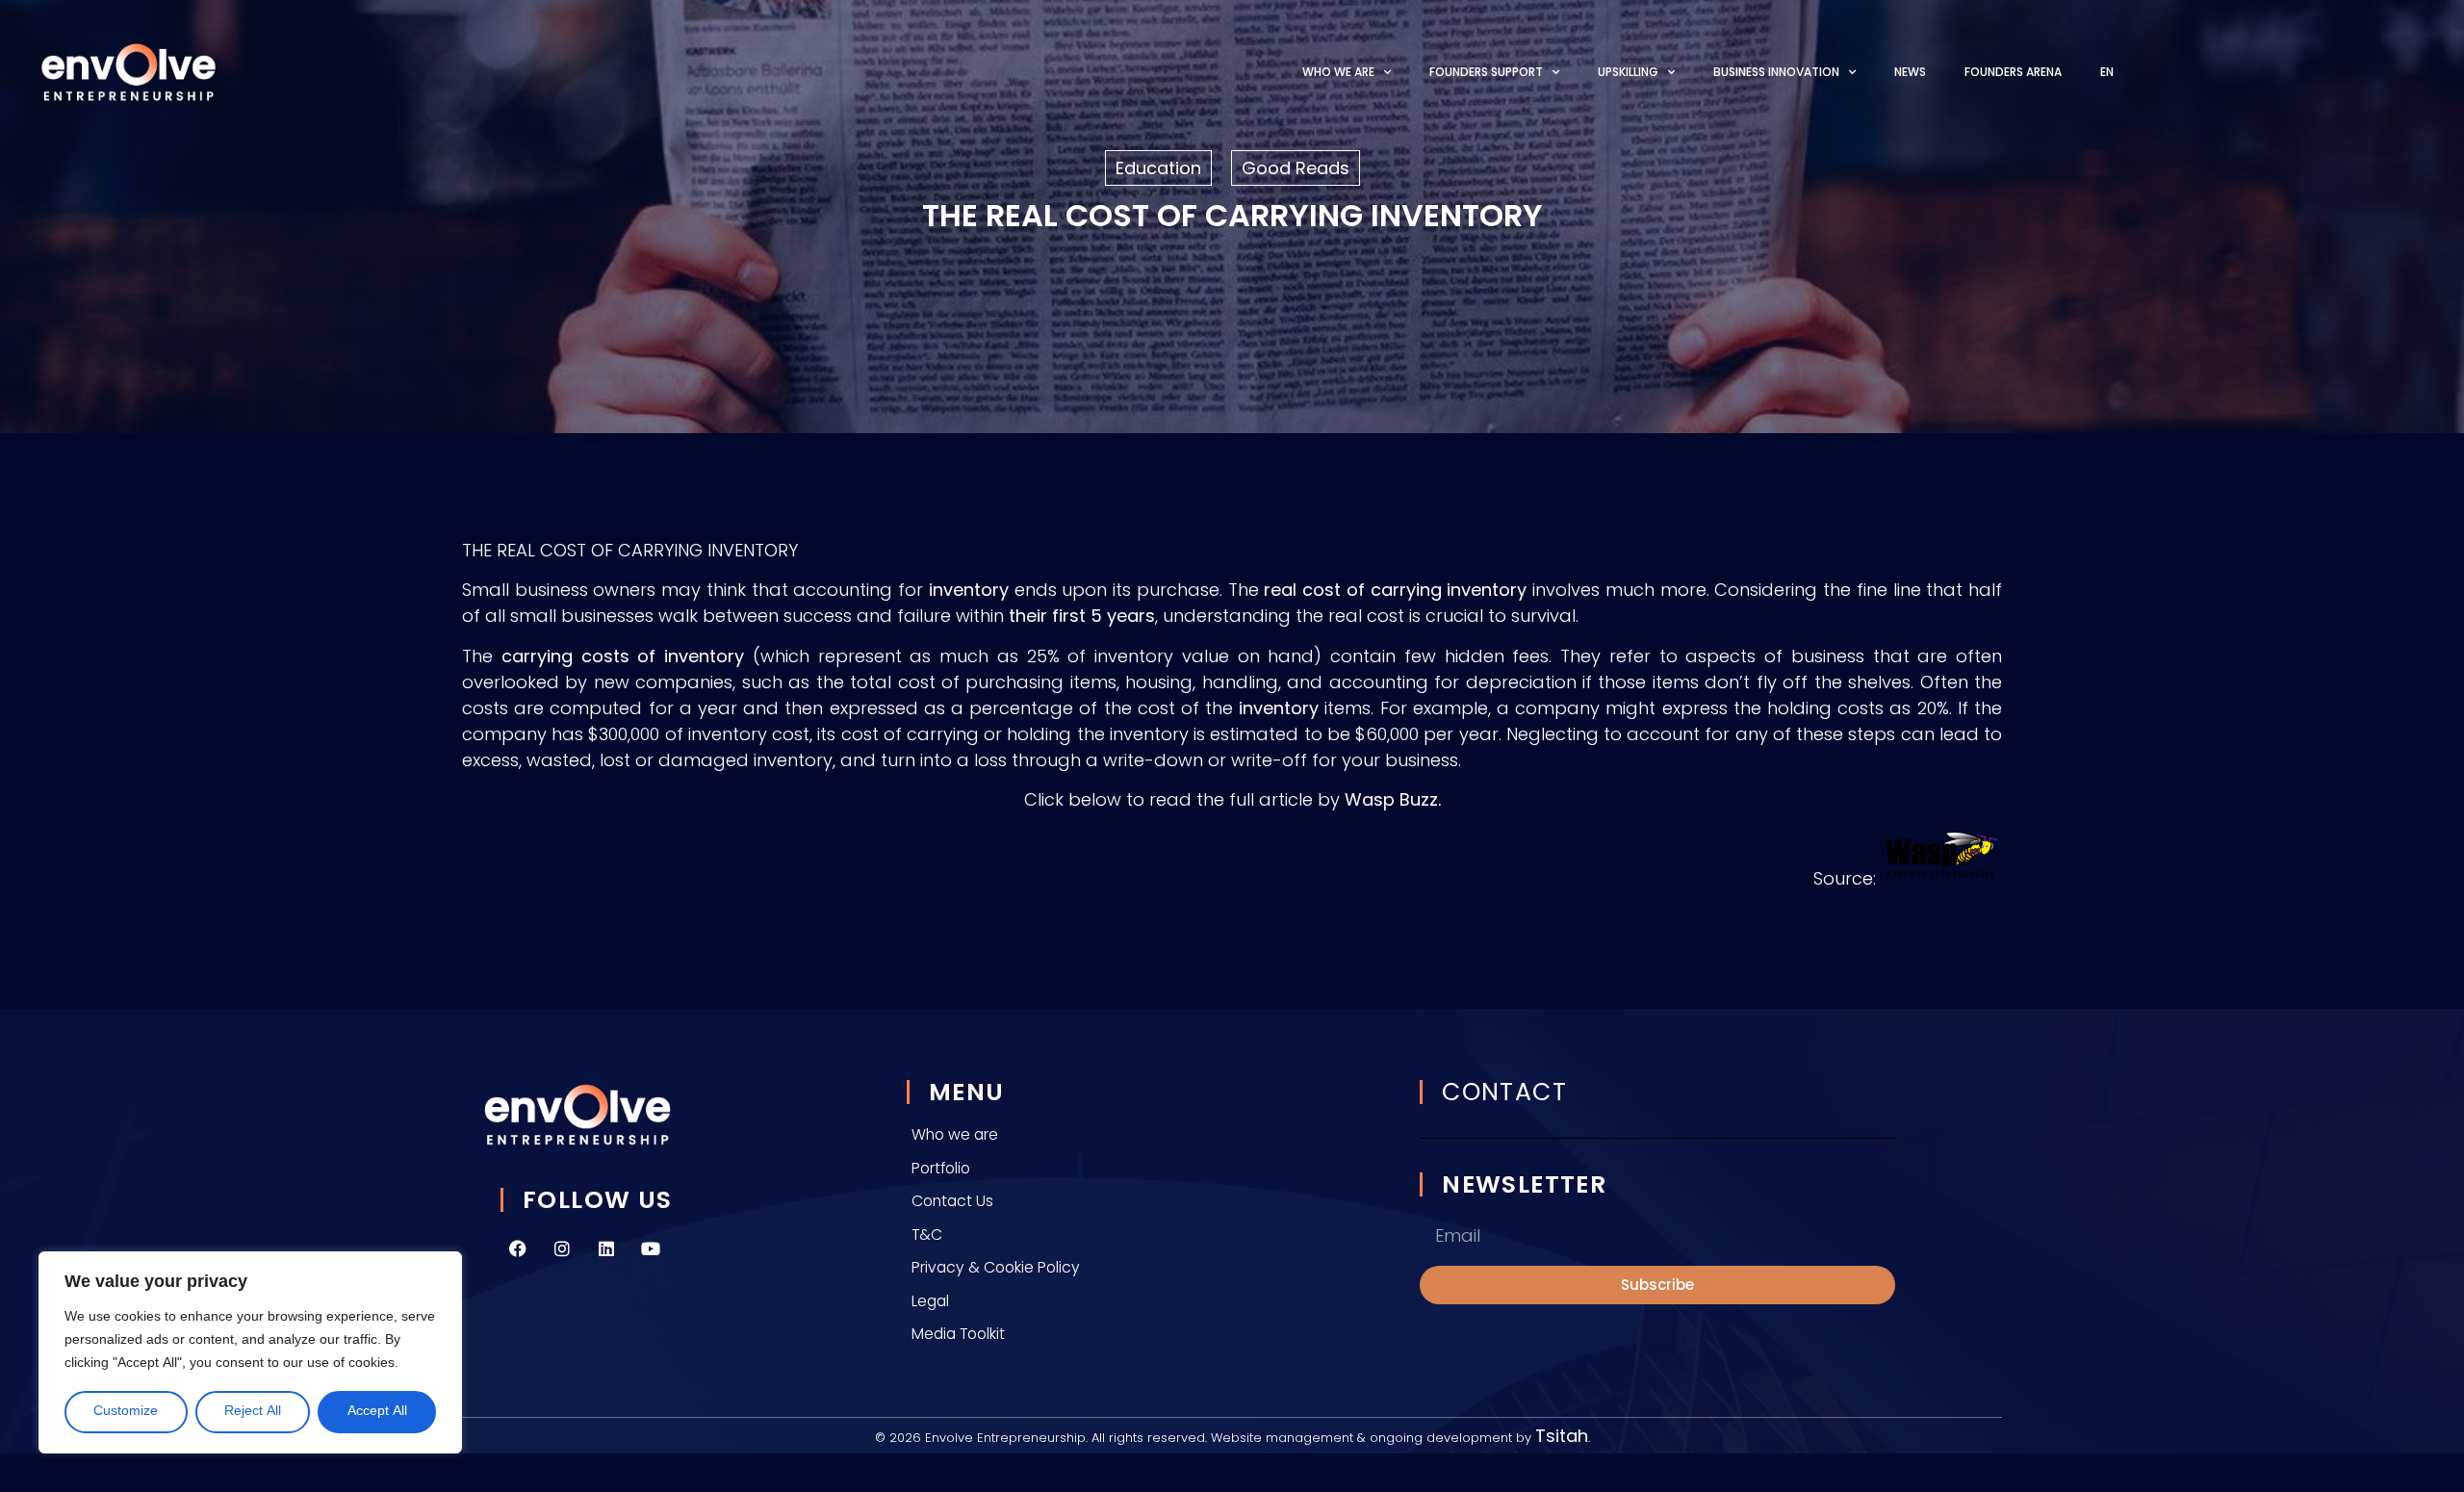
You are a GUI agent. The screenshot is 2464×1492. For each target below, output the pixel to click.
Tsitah (1562, 1436)
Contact (1504, 1092)
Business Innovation (1776, 72)
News (1910, 72)
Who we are (1338, 72)
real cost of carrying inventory (1395, 590)
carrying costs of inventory (623, 656)
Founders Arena (2013, 72)
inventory (969, 590)
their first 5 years (1082, 616)
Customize (126, 1412)
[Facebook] (518, 1248)
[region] (250, 1352)
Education (1158, 168)
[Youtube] (651, 1248)
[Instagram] (562, 1248)
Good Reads (1296, 168)
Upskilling (1628, 72)
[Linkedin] (606, 1248)
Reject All (253, 1412)
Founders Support (1486, 72)
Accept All (377, 1412)
